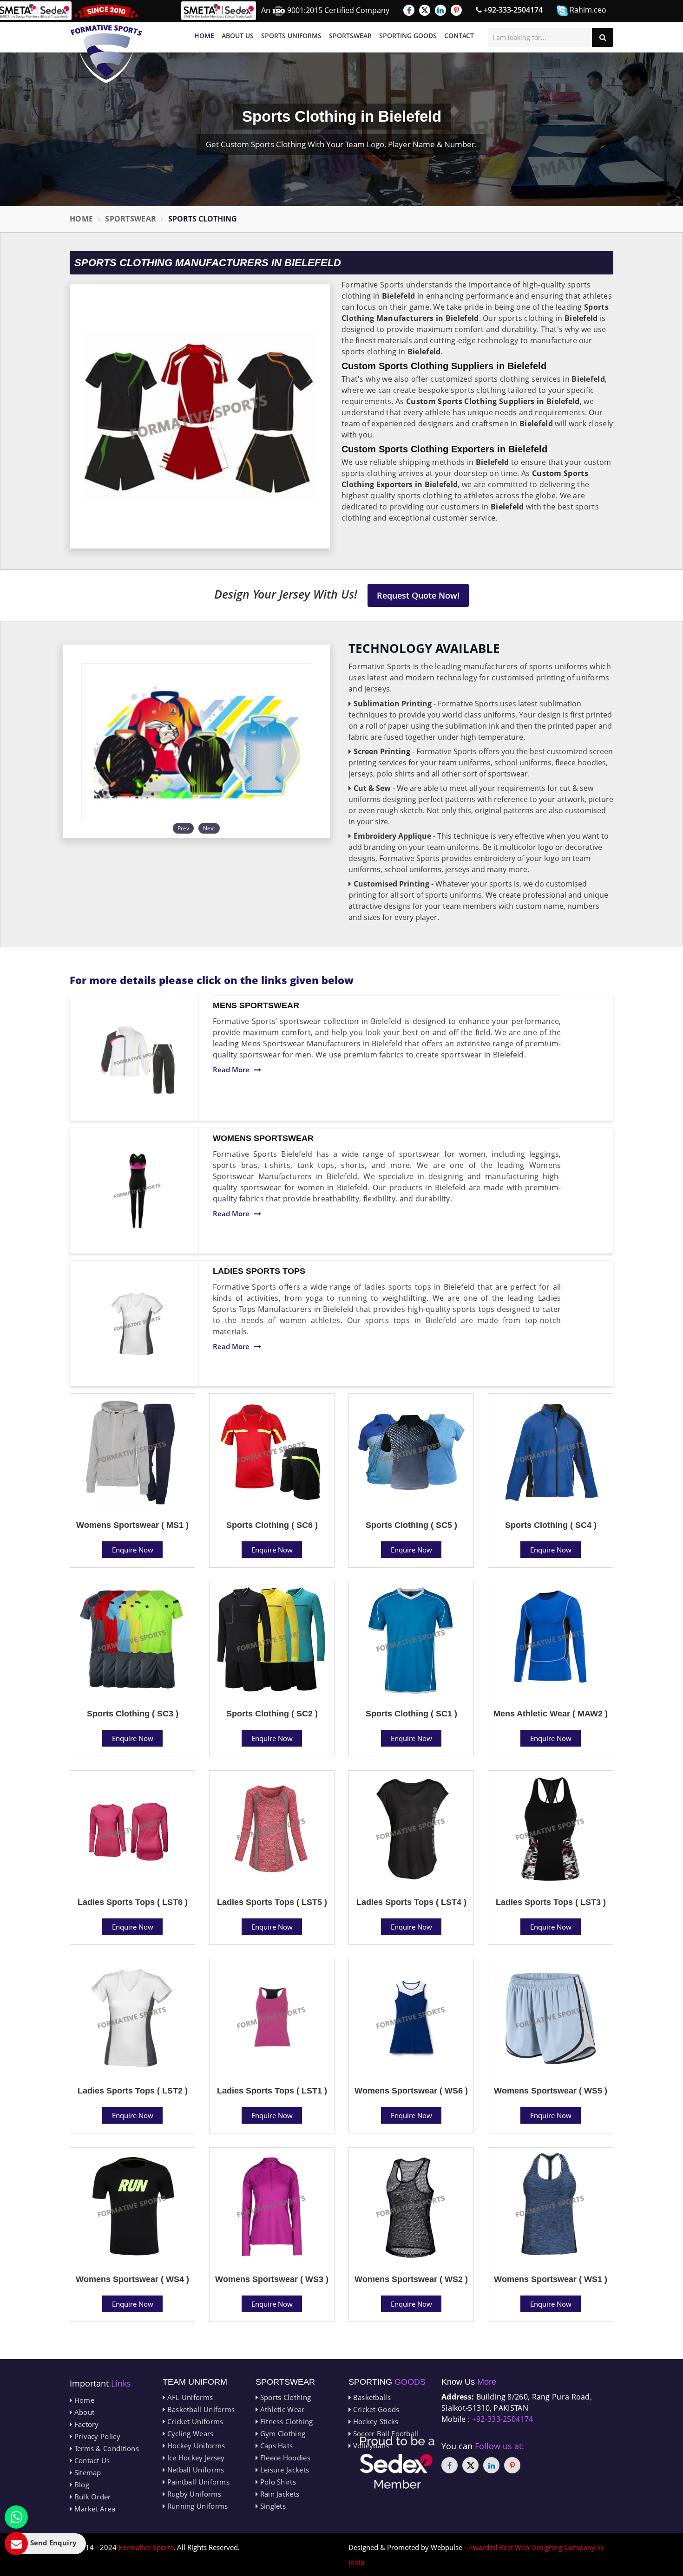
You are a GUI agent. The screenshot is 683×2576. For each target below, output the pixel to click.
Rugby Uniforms (193, 2494)
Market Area (94, 2509)
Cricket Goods (375, 2409)
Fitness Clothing (285, 2421)
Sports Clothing (284, 2397)
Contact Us (91, 2460)
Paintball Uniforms (197, 2482)
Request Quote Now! (418, 595)
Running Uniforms (196, 2506)
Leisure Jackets (283, 2470)
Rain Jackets (279, 2494)
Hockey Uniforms (195, 2446)
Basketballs (371, 2397)
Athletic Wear (281, 2409)
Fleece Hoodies (284, 2458)
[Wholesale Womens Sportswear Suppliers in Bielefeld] (138, 1191)
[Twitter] (425, 10)
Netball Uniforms (194, 2470)
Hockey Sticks (374, 2421)
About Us (238, 36)
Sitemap (86, 2472)
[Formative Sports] (106, 44)
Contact (459, 36)
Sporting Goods (408, 36)
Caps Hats (275, 2446)
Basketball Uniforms (200, 2409)
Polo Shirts (277, 2482)
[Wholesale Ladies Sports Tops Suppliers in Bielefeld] (138, 1324)
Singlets (272, 2506)
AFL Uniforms (189, 2397)
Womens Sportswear (263, 1138)
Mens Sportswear (256, 1005)
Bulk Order (91, 2497)
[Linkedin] (440, 10)
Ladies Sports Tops (259, 1271)
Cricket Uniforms (194, 2421)
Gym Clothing (282, 2433)
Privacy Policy (96, 2436)
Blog (81, 2485)
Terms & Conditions (105, 2448)
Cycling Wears (189, 2433)
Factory (85, 2424)
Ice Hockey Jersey (195, 2458)
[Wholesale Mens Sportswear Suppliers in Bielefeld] (138, 1058)
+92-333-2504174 (512, 10)
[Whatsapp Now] (16, 2517)
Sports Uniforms (291, 36)
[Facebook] (409, 10)
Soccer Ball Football (384, 2433)
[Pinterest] (456, 10)
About (83, 2412)
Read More (231, 1070)
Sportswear (350, 36)
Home (204, 36)
